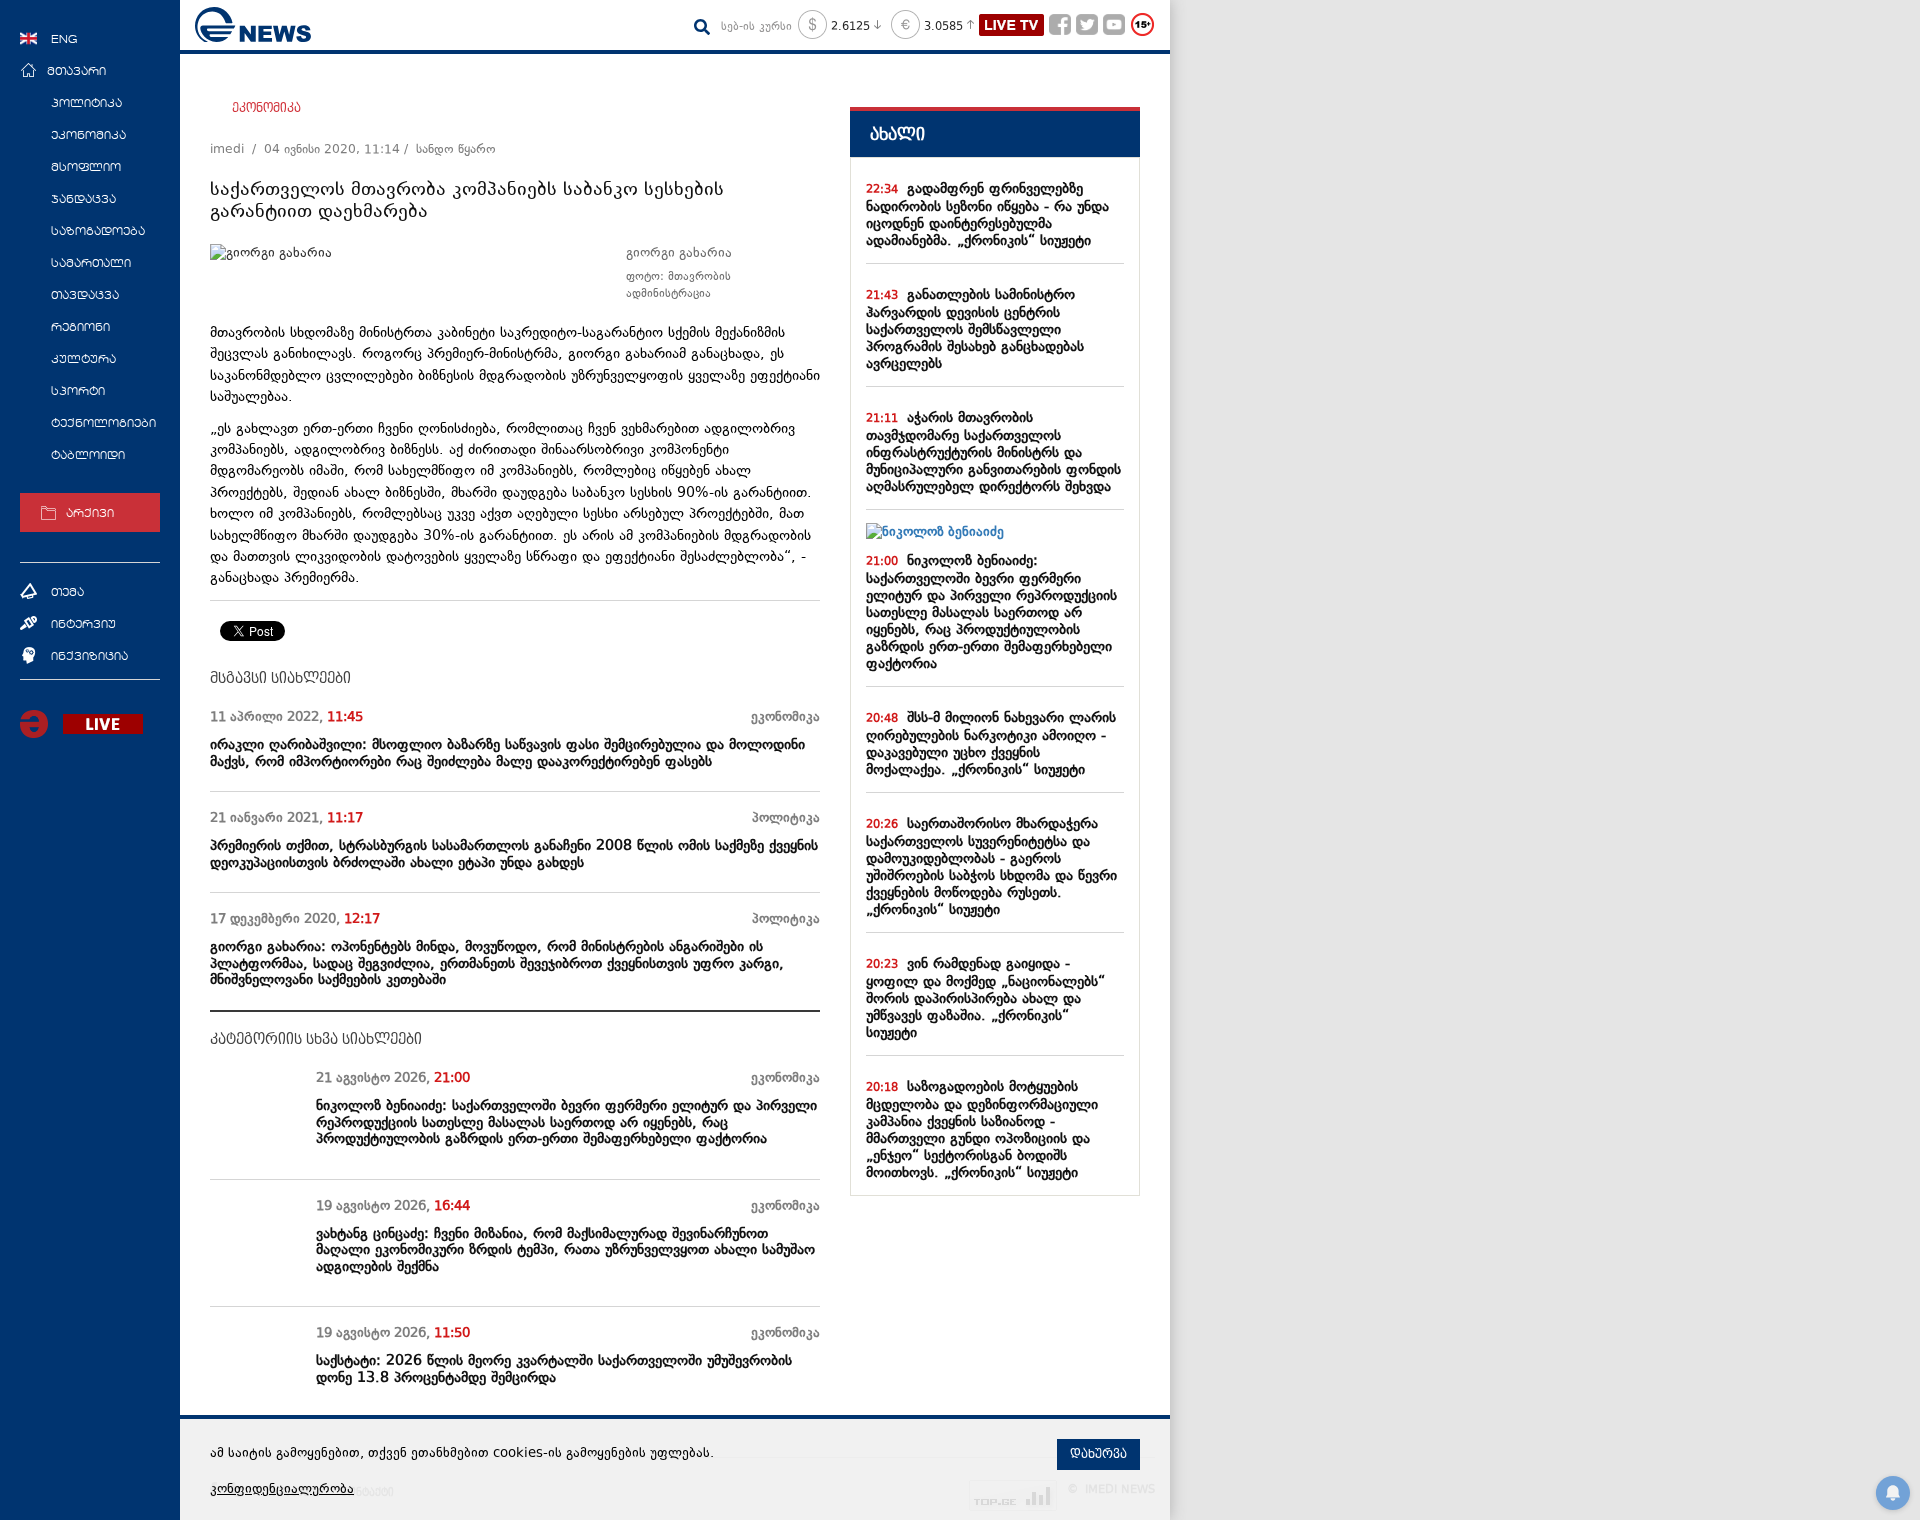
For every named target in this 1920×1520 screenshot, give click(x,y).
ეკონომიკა (266, 108)
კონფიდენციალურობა (282, 1490)
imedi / (237, 150)
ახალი (897, 134)
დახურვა (1098, 1454)
